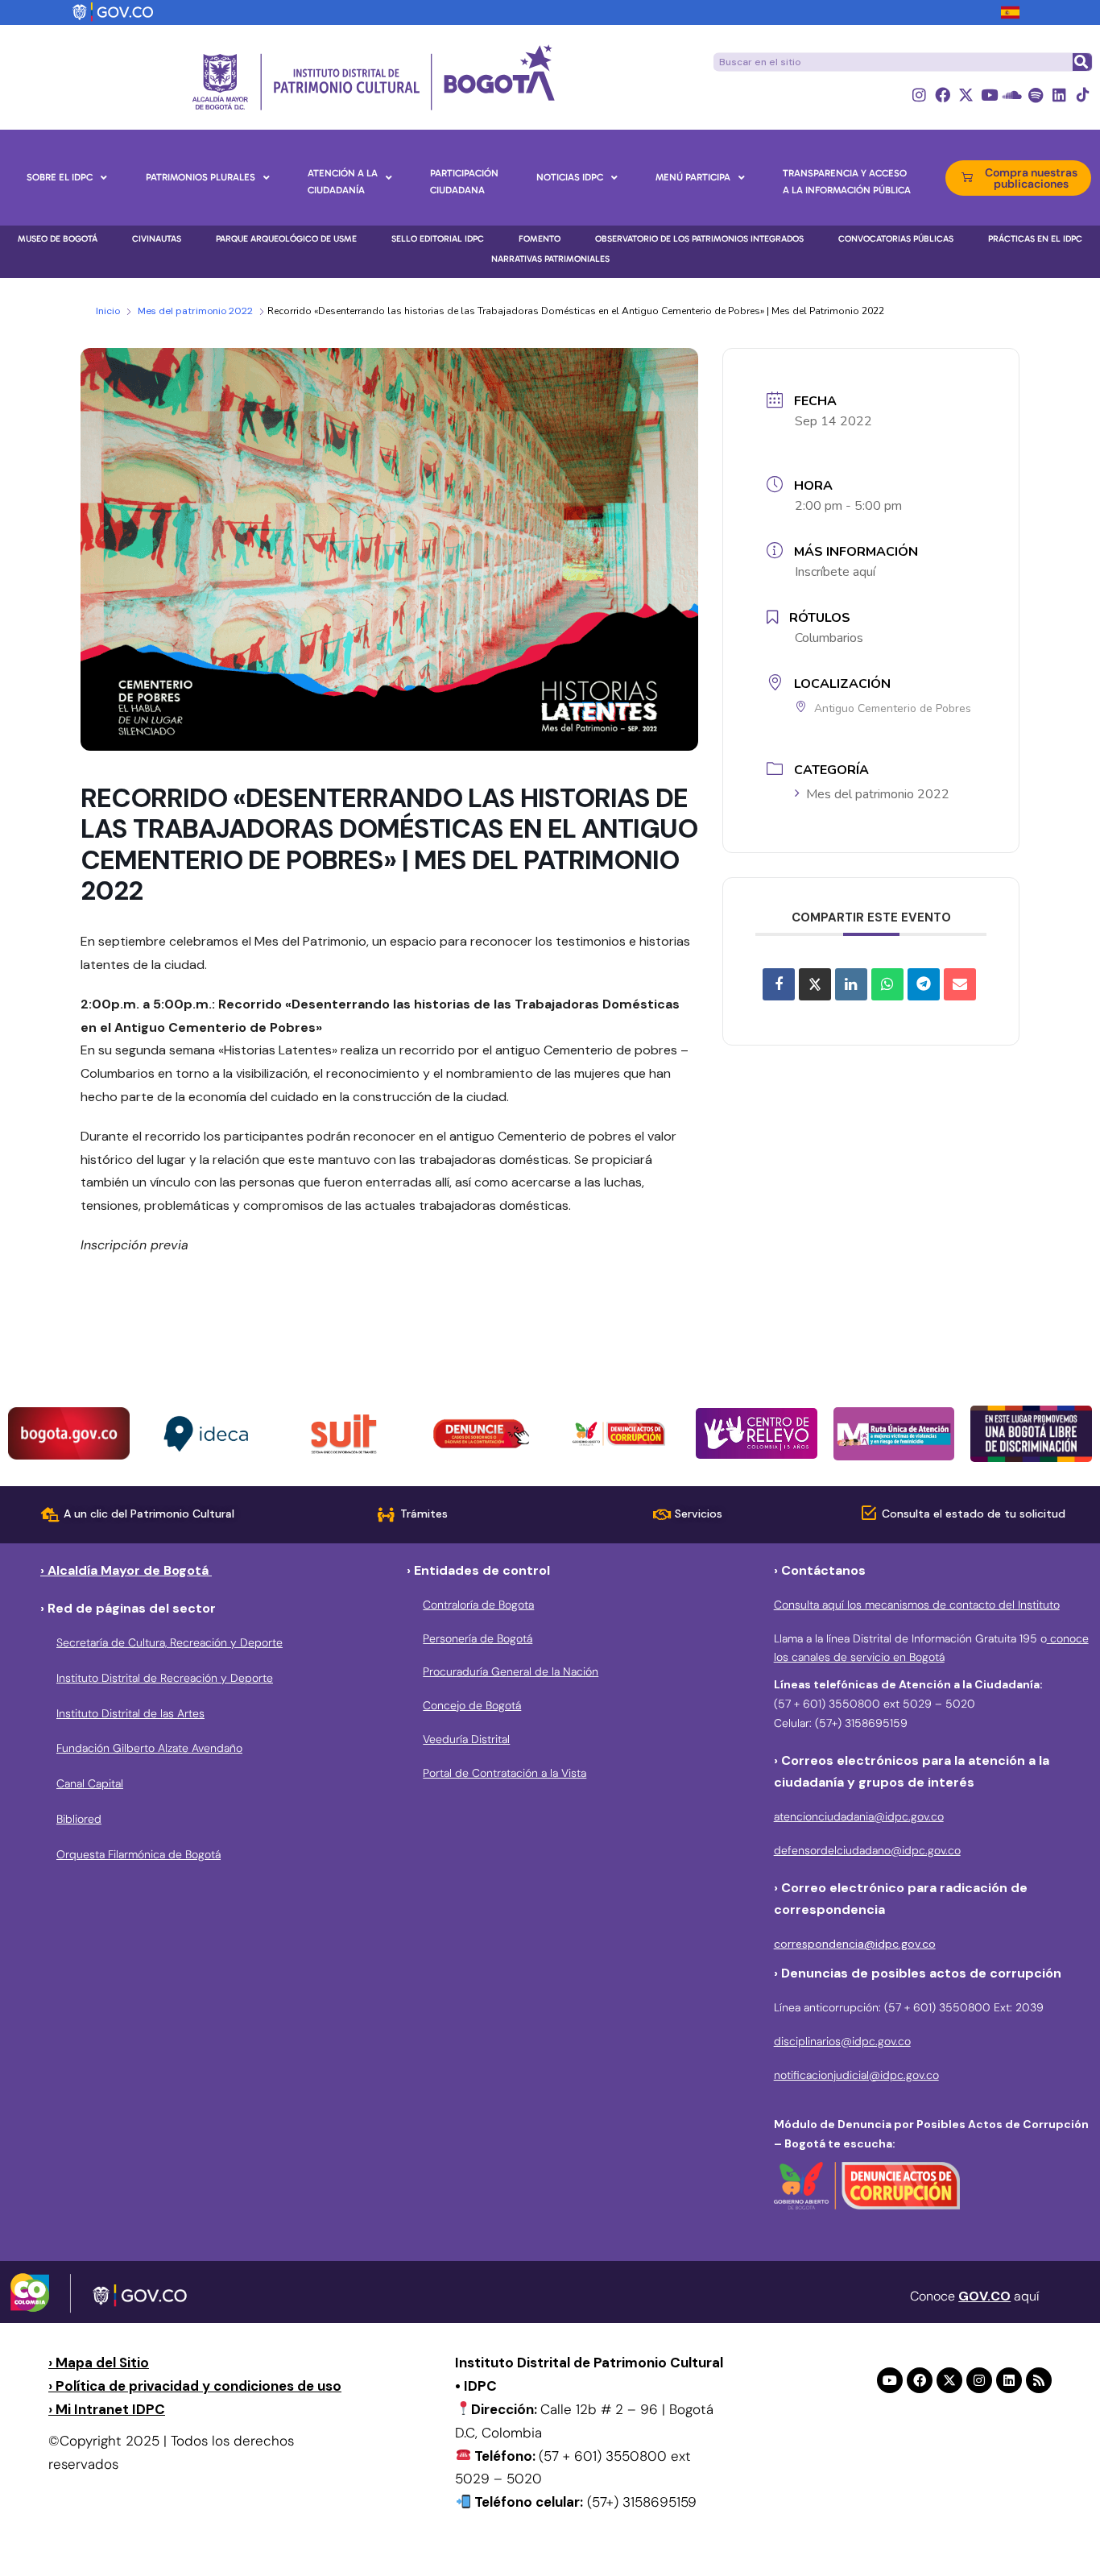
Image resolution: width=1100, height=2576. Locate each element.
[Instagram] (919, 95)
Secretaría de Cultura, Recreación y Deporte (170, 1642)
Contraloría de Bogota (478, 1605)
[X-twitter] (966, 95)
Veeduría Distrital (466, 1739)
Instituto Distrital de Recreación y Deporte (165, 1678)
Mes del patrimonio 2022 (195, 311)
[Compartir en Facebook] (779, 984)
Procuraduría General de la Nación (511, 1671)
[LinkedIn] (851, 984)
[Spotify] (1036, 95)
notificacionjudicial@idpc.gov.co (856, 2075)
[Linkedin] (1059, 95)
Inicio (108, 311)
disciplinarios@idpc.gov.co (842, 2041)
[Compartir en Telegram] (924, 984)
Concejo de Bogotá (472, 1705)
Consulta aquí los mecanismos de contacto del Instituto (917, 1605)
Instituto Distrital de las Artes (130, 1713)
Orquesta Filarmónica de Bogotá (139, 1854)
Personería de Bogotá (478, 1638)
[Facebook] (943, 95)
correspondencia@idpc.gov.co (855, 1944)
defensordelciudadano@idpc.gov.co (867, 1850)
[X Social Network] (815, 984)
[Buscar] (1081, 62)
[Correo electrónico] (960, 984)
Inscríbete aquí (835, 572)
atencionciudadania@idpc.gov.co (859, 1816)
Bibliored (79, 1819)
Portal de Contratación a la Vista (505, 1773)
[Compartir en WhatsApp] (887, 984)
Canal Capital (90, 1783)
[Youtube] (989, 95)
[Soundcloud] (1013, 95)
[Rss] (1039, 2380)
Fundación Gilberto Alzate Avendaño (149, 1748)
